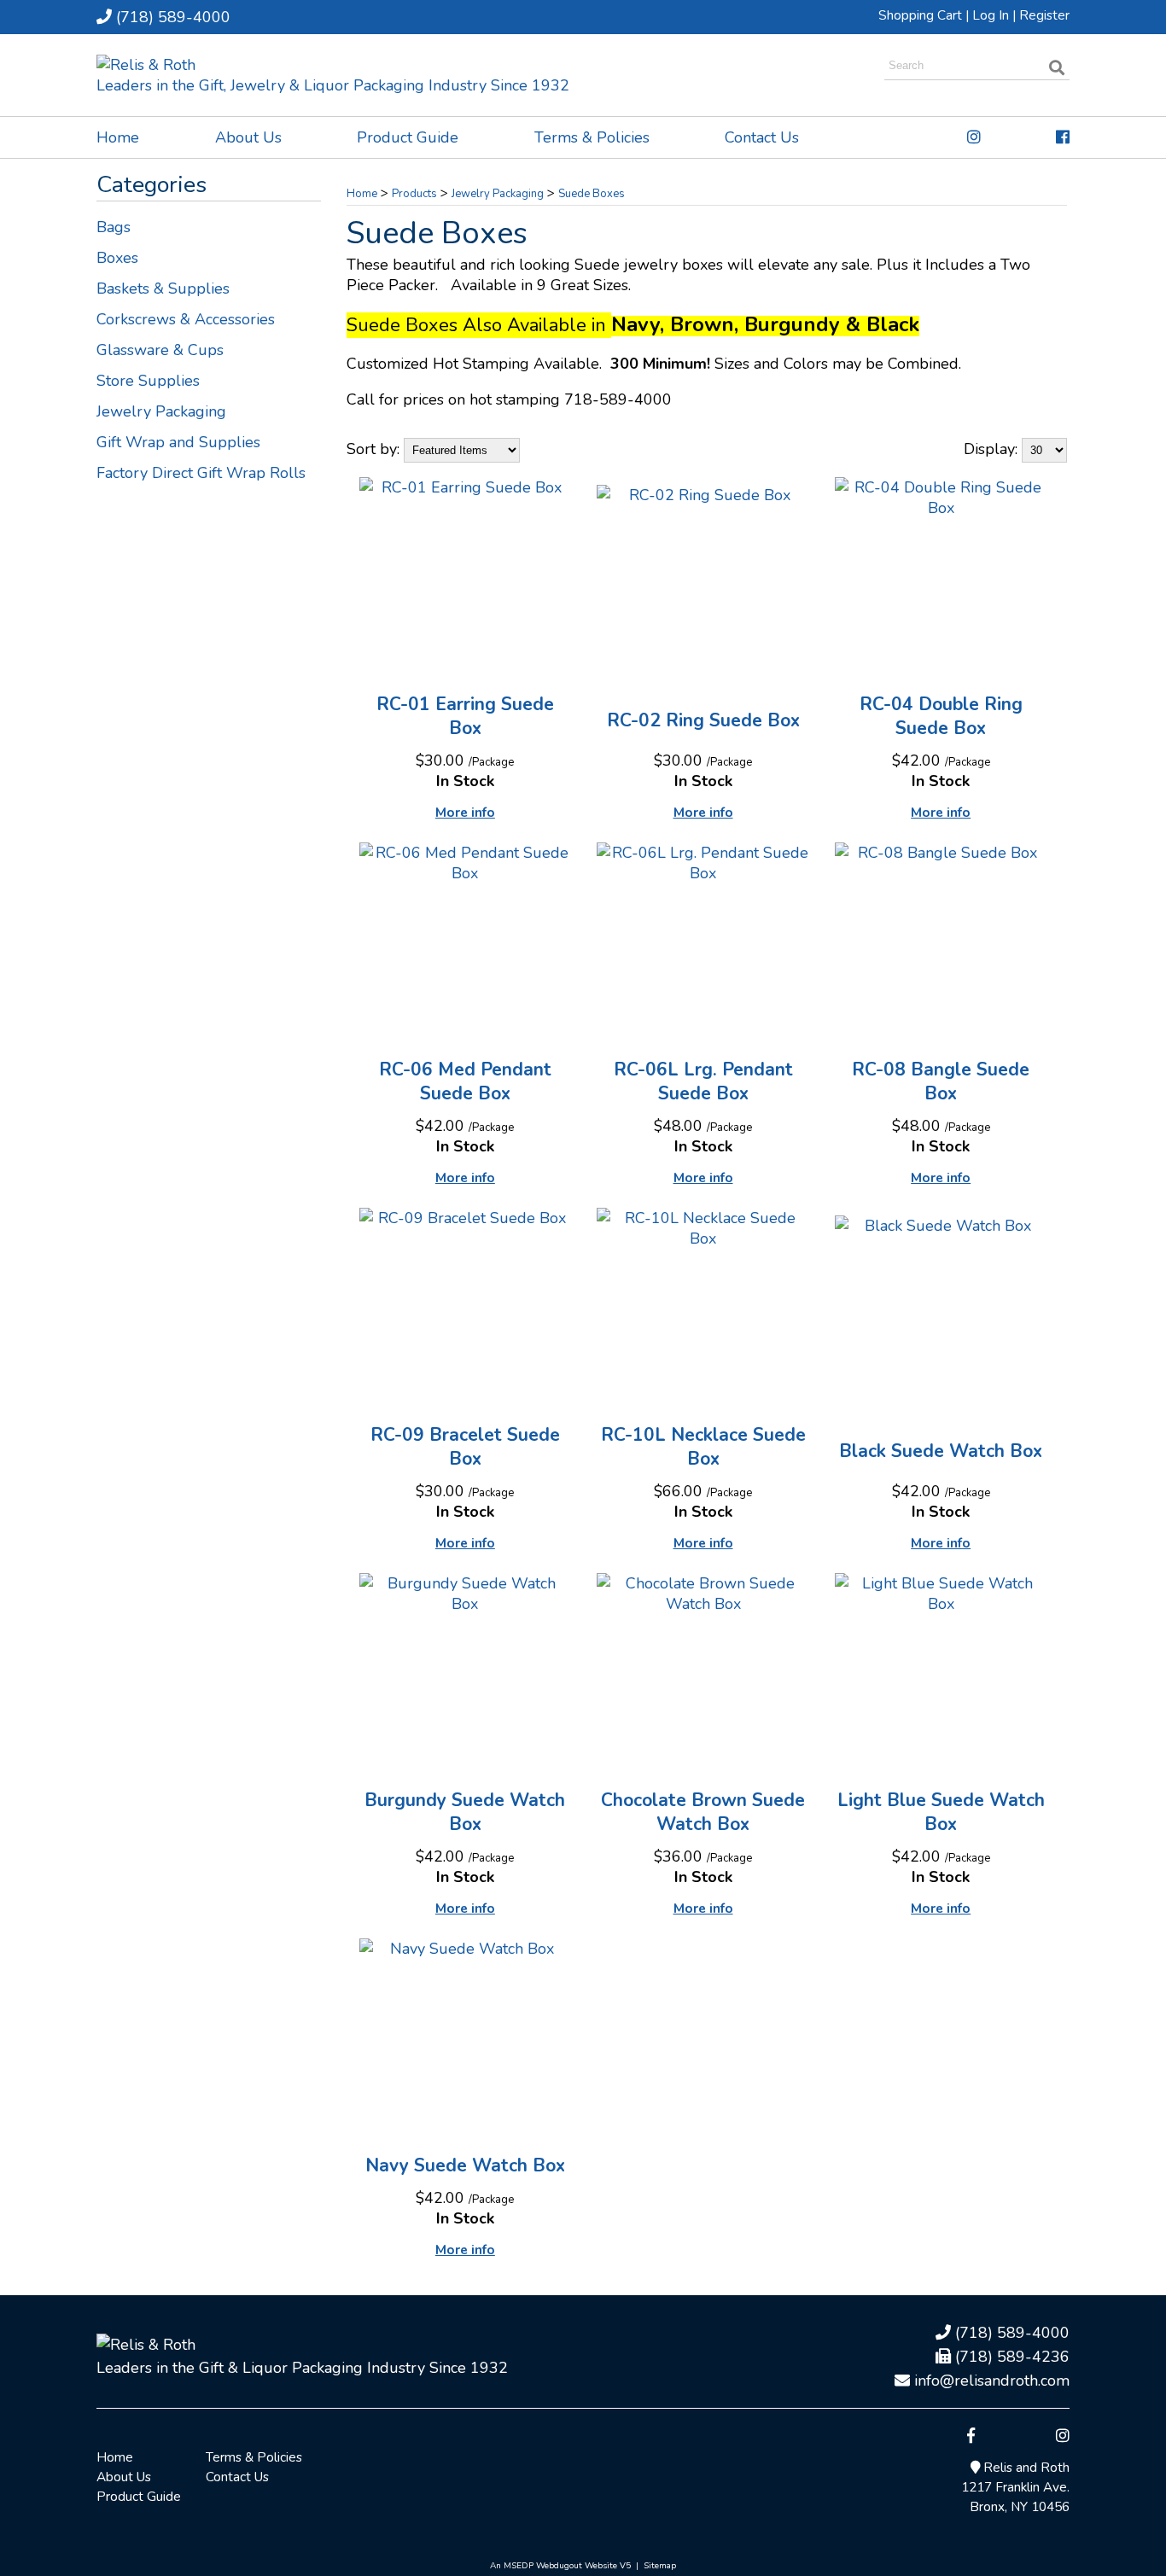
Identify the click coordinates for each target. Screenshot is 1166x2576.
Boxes (117, 258)
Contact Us (762, 137)
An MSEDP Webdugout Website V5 (560, 2566)
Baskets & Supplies (163, 288)
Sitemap (660, 2566)
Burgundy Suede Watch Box (465, 1812)
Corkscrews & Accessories (186, 319)
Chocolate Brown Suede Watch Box (703, 1812)
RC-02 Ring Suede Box (703, 720)
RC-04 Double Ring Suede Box (941, 716)
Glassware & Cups (160, 350)
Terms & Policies (592, 137)
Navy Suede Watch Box (465, 2165)
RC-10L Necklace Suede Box (703, 1447)
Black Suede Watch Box (941, 1451)
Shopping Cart (920, 15)
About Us (248, 137)
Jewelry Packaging (161, 411)
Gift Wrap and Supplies (178, 442)
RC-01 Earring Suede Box (465, 716)
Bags (114, 227)
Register (1044, 15)
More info (465, 813)
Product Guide (408, 137)
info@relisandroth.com (990, 2381)
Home (118, 137)
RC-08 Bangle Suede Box (941, 1081)
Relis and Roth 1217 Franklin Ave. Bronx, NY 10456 (1015, 2487)
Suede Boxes (592, 194)
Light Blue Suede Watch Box (941, 1812)
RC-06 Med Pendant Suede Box (465, 1081)
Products (414, 194)
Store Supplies (148, 381)
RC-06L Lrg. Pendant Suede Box (703, 1081)
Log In (991, 15)
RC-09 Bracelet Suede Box (465, 1447)
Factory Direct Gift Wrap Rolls (201, 473)
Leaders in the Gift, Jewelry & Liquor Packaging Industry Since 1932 (333, 85)
